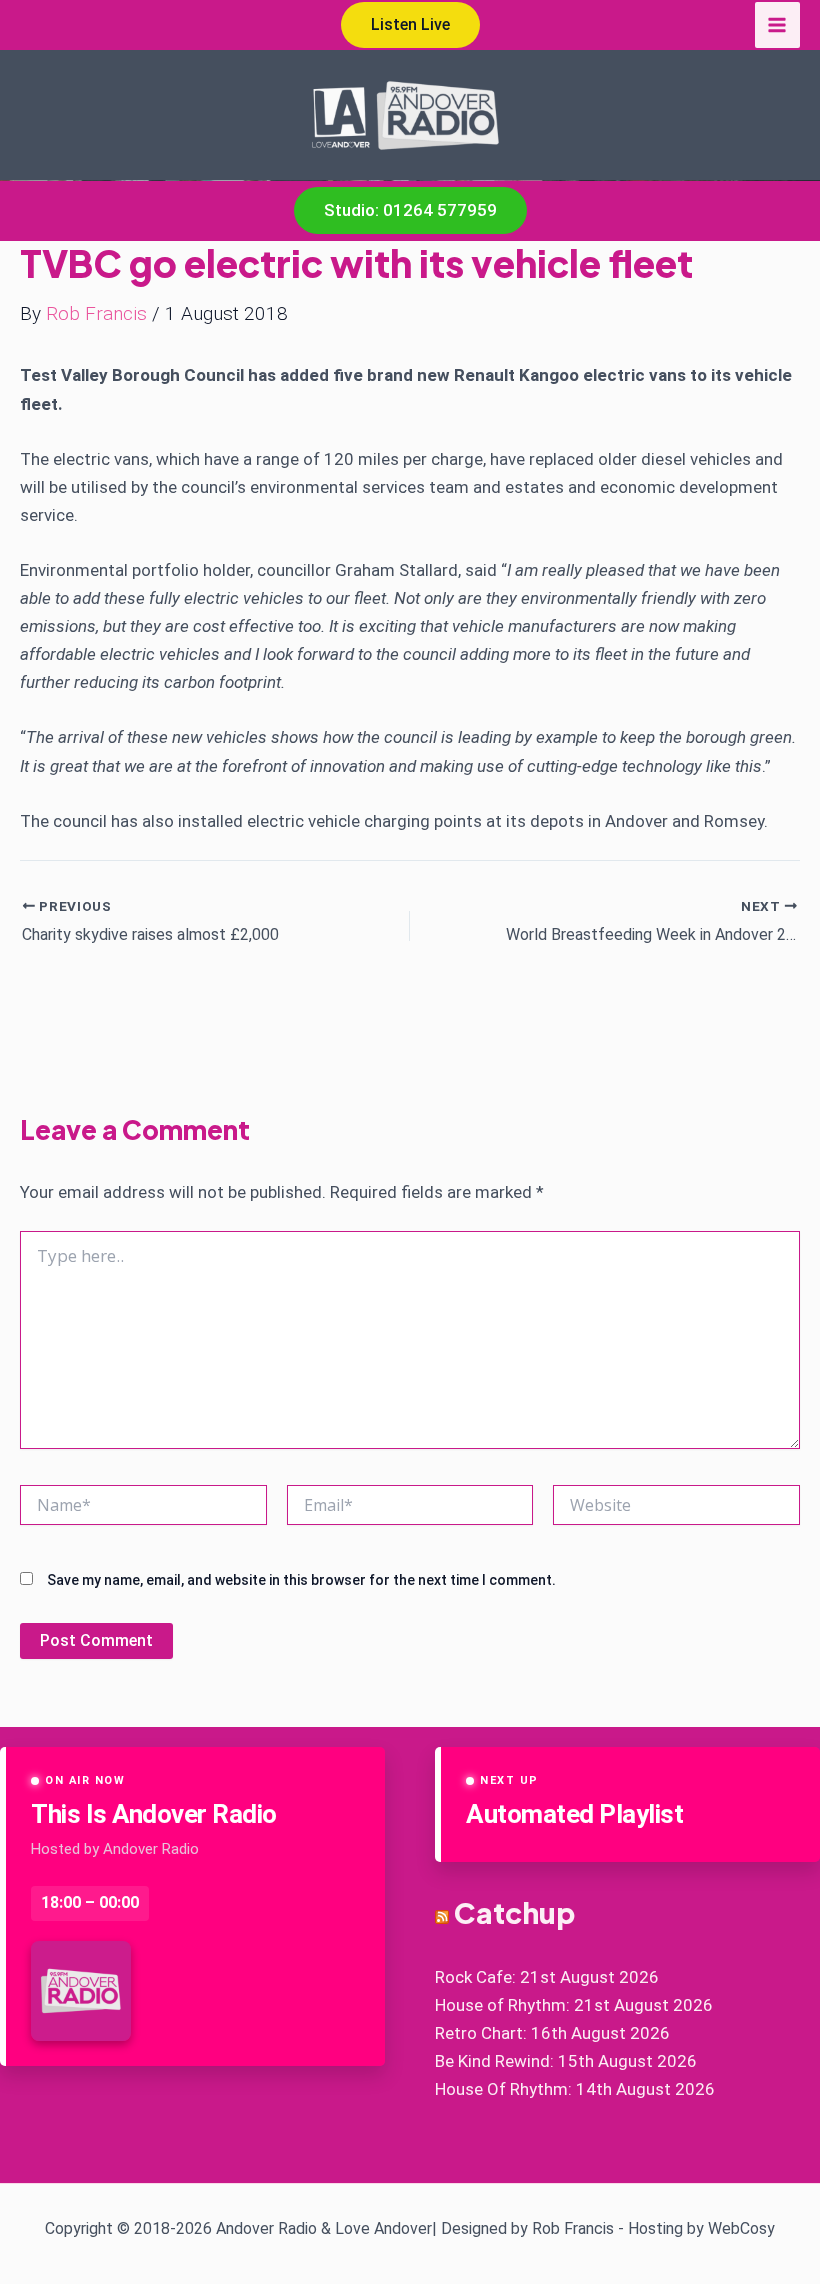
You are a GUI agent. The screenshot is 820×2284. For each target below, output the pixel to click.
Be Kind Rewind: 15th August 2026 (566, 2061)
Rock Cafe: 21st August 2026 (547, 1977)
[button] (410, 25)
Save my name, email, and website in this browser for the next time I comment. (301, 1580)
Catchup (514, 1912)
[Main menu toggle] (778, 25)
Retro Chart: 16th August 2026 (552, 2033)
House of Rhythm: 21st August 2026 (574, 2005)
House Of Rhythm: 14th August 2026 (575, 2089)
